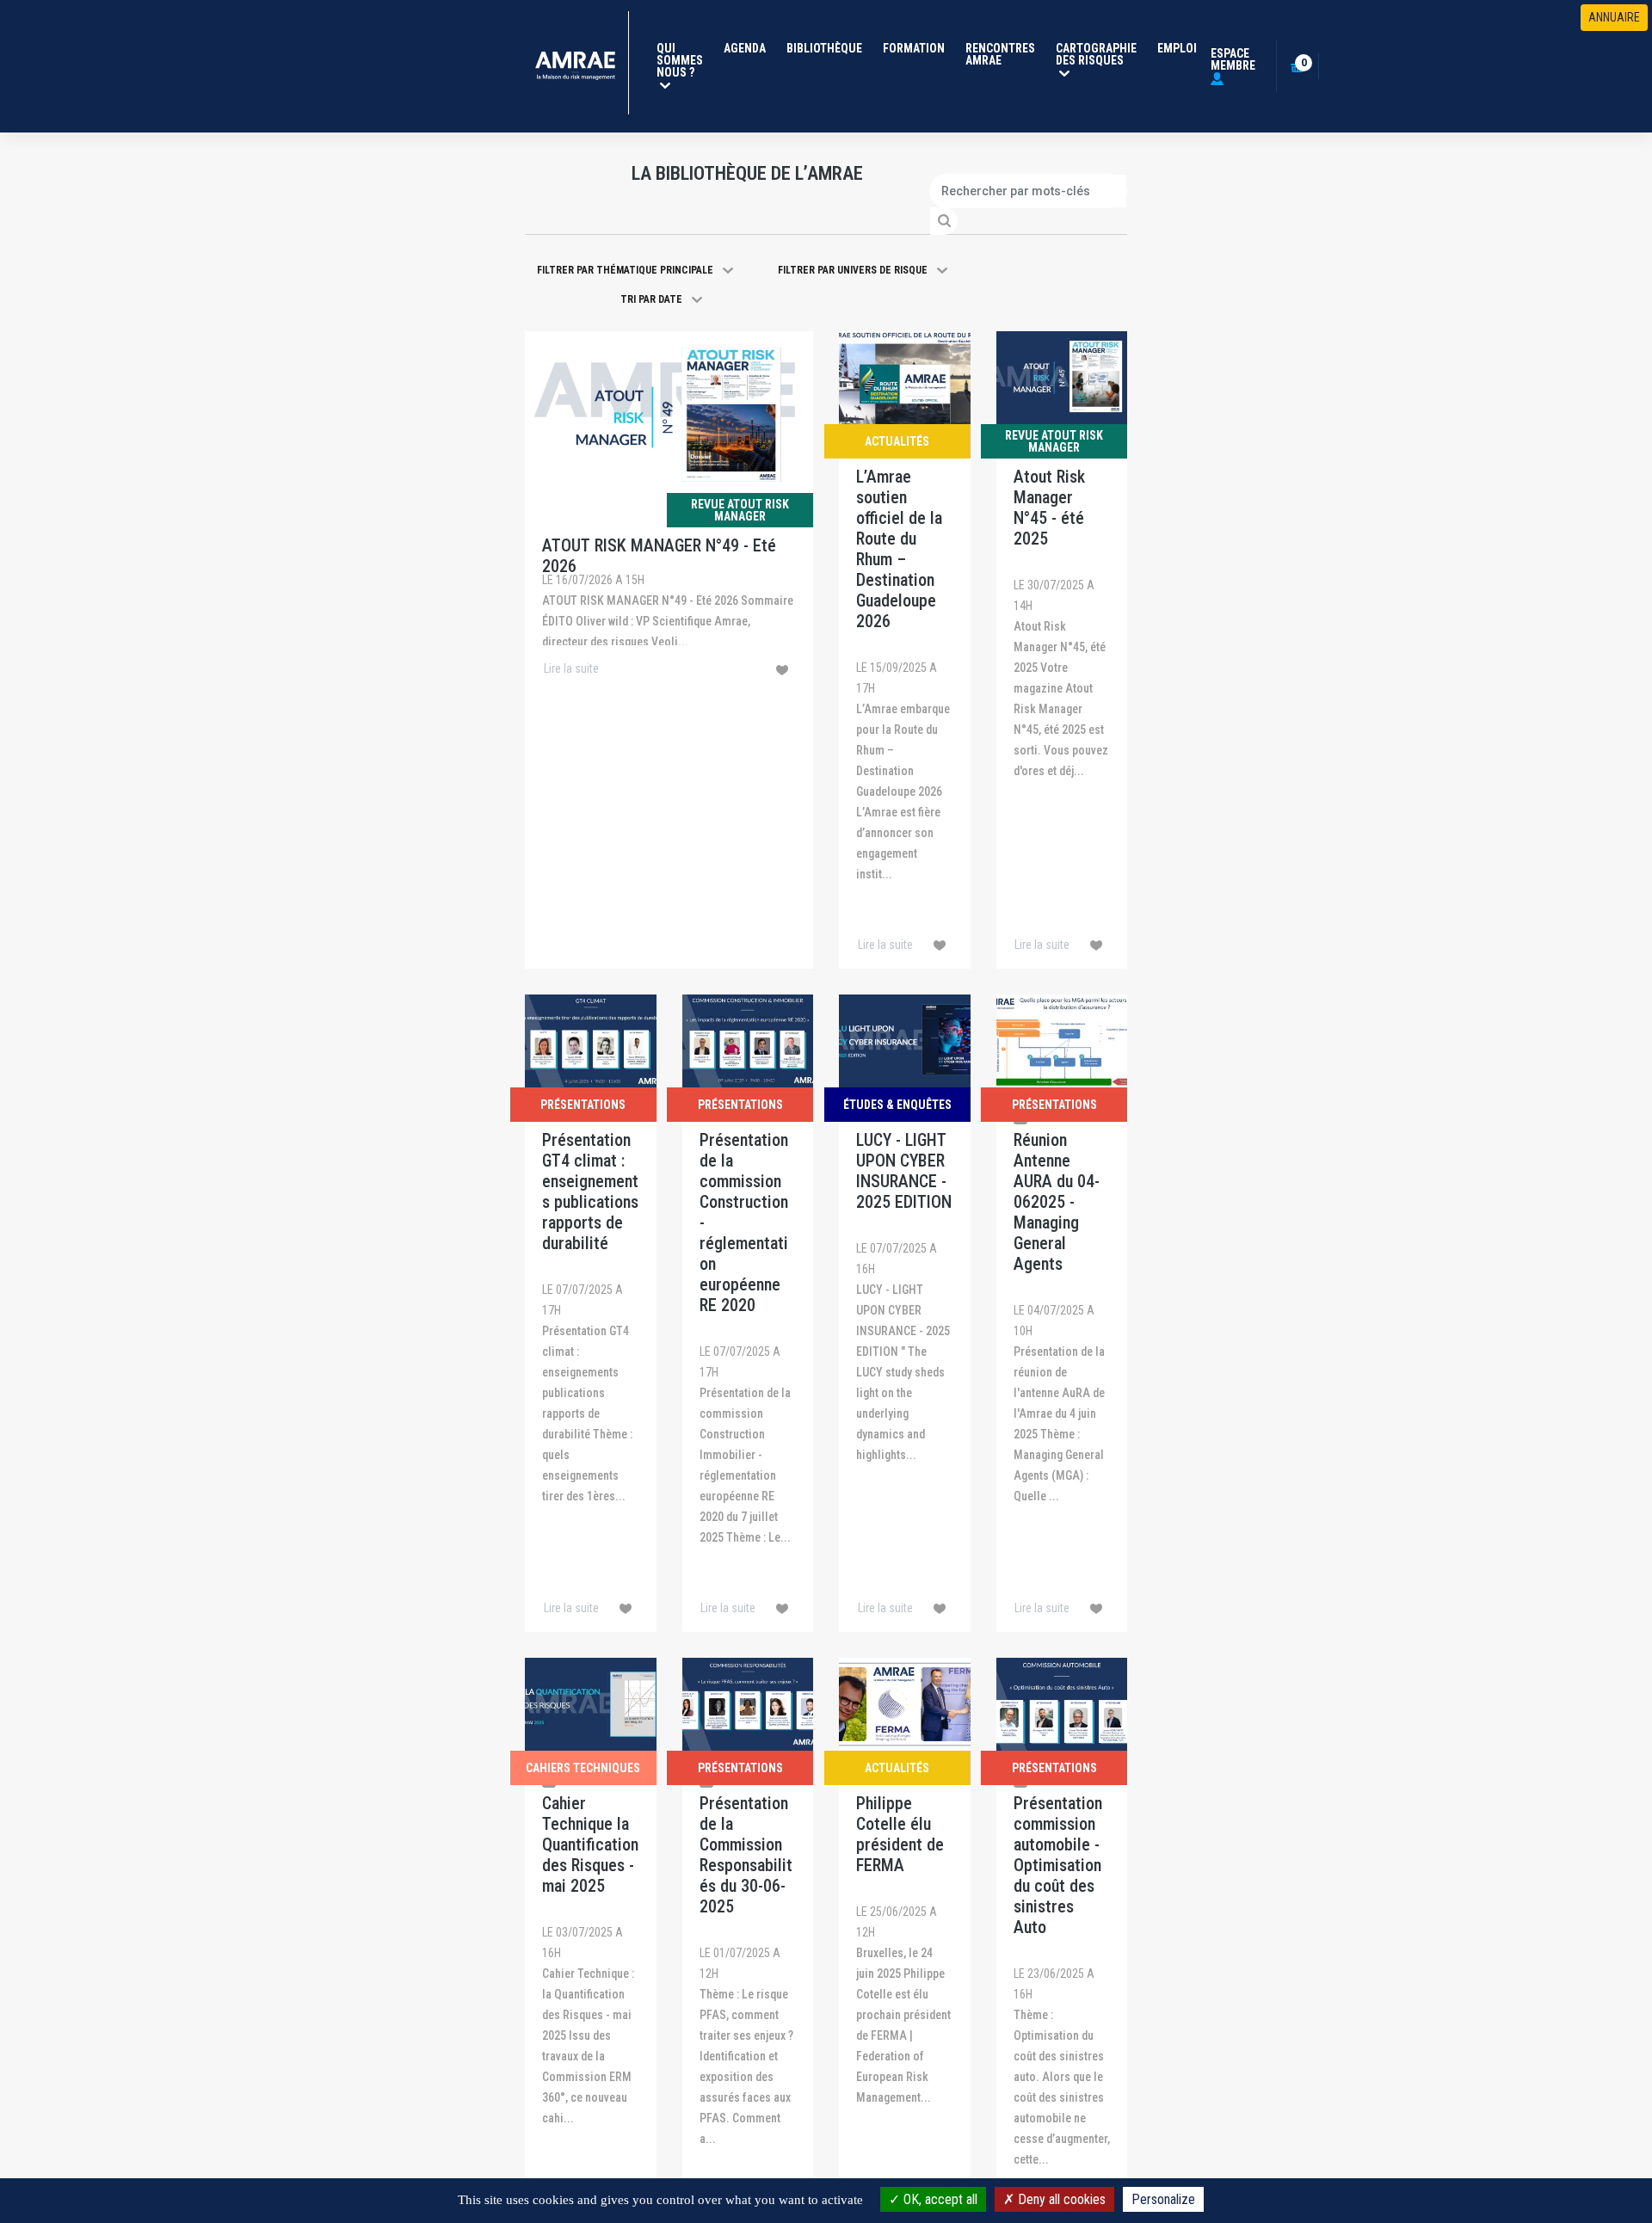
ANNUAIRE (1614, 17)
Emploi (1177, 48)
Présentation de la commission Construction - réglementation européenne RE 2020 (744, 1222)
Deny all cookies (1060, 2199)
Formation (914, 48)
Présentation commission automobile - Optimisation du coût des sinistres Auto (1058, 1865)
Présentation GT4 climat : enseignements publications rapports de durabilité (590, 1192)
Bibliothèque (824, 48)
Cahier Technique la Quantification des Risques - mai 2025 (590, 1844)
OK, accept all (939, 2199)
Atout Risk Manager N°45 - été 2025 (1049, 508)
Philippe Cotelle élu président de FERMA (900, 1834)
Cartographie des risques (1100, 54)
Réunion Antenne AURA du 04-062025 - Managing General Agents (1057, 1202)
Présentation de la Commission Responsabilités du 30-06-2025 (746, 1855)
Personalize (1163, 2199)
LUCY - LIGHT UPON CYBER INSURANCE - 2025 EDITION (904, 1171)
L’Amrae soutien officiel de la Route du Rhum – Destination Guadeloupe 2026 (899, 549)
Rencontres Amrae (1000, 54)
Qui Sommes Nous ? (683, 60)
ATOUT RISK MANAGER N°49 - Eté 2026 (659, 556)
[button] (635, 270)
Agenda (745, 48)
